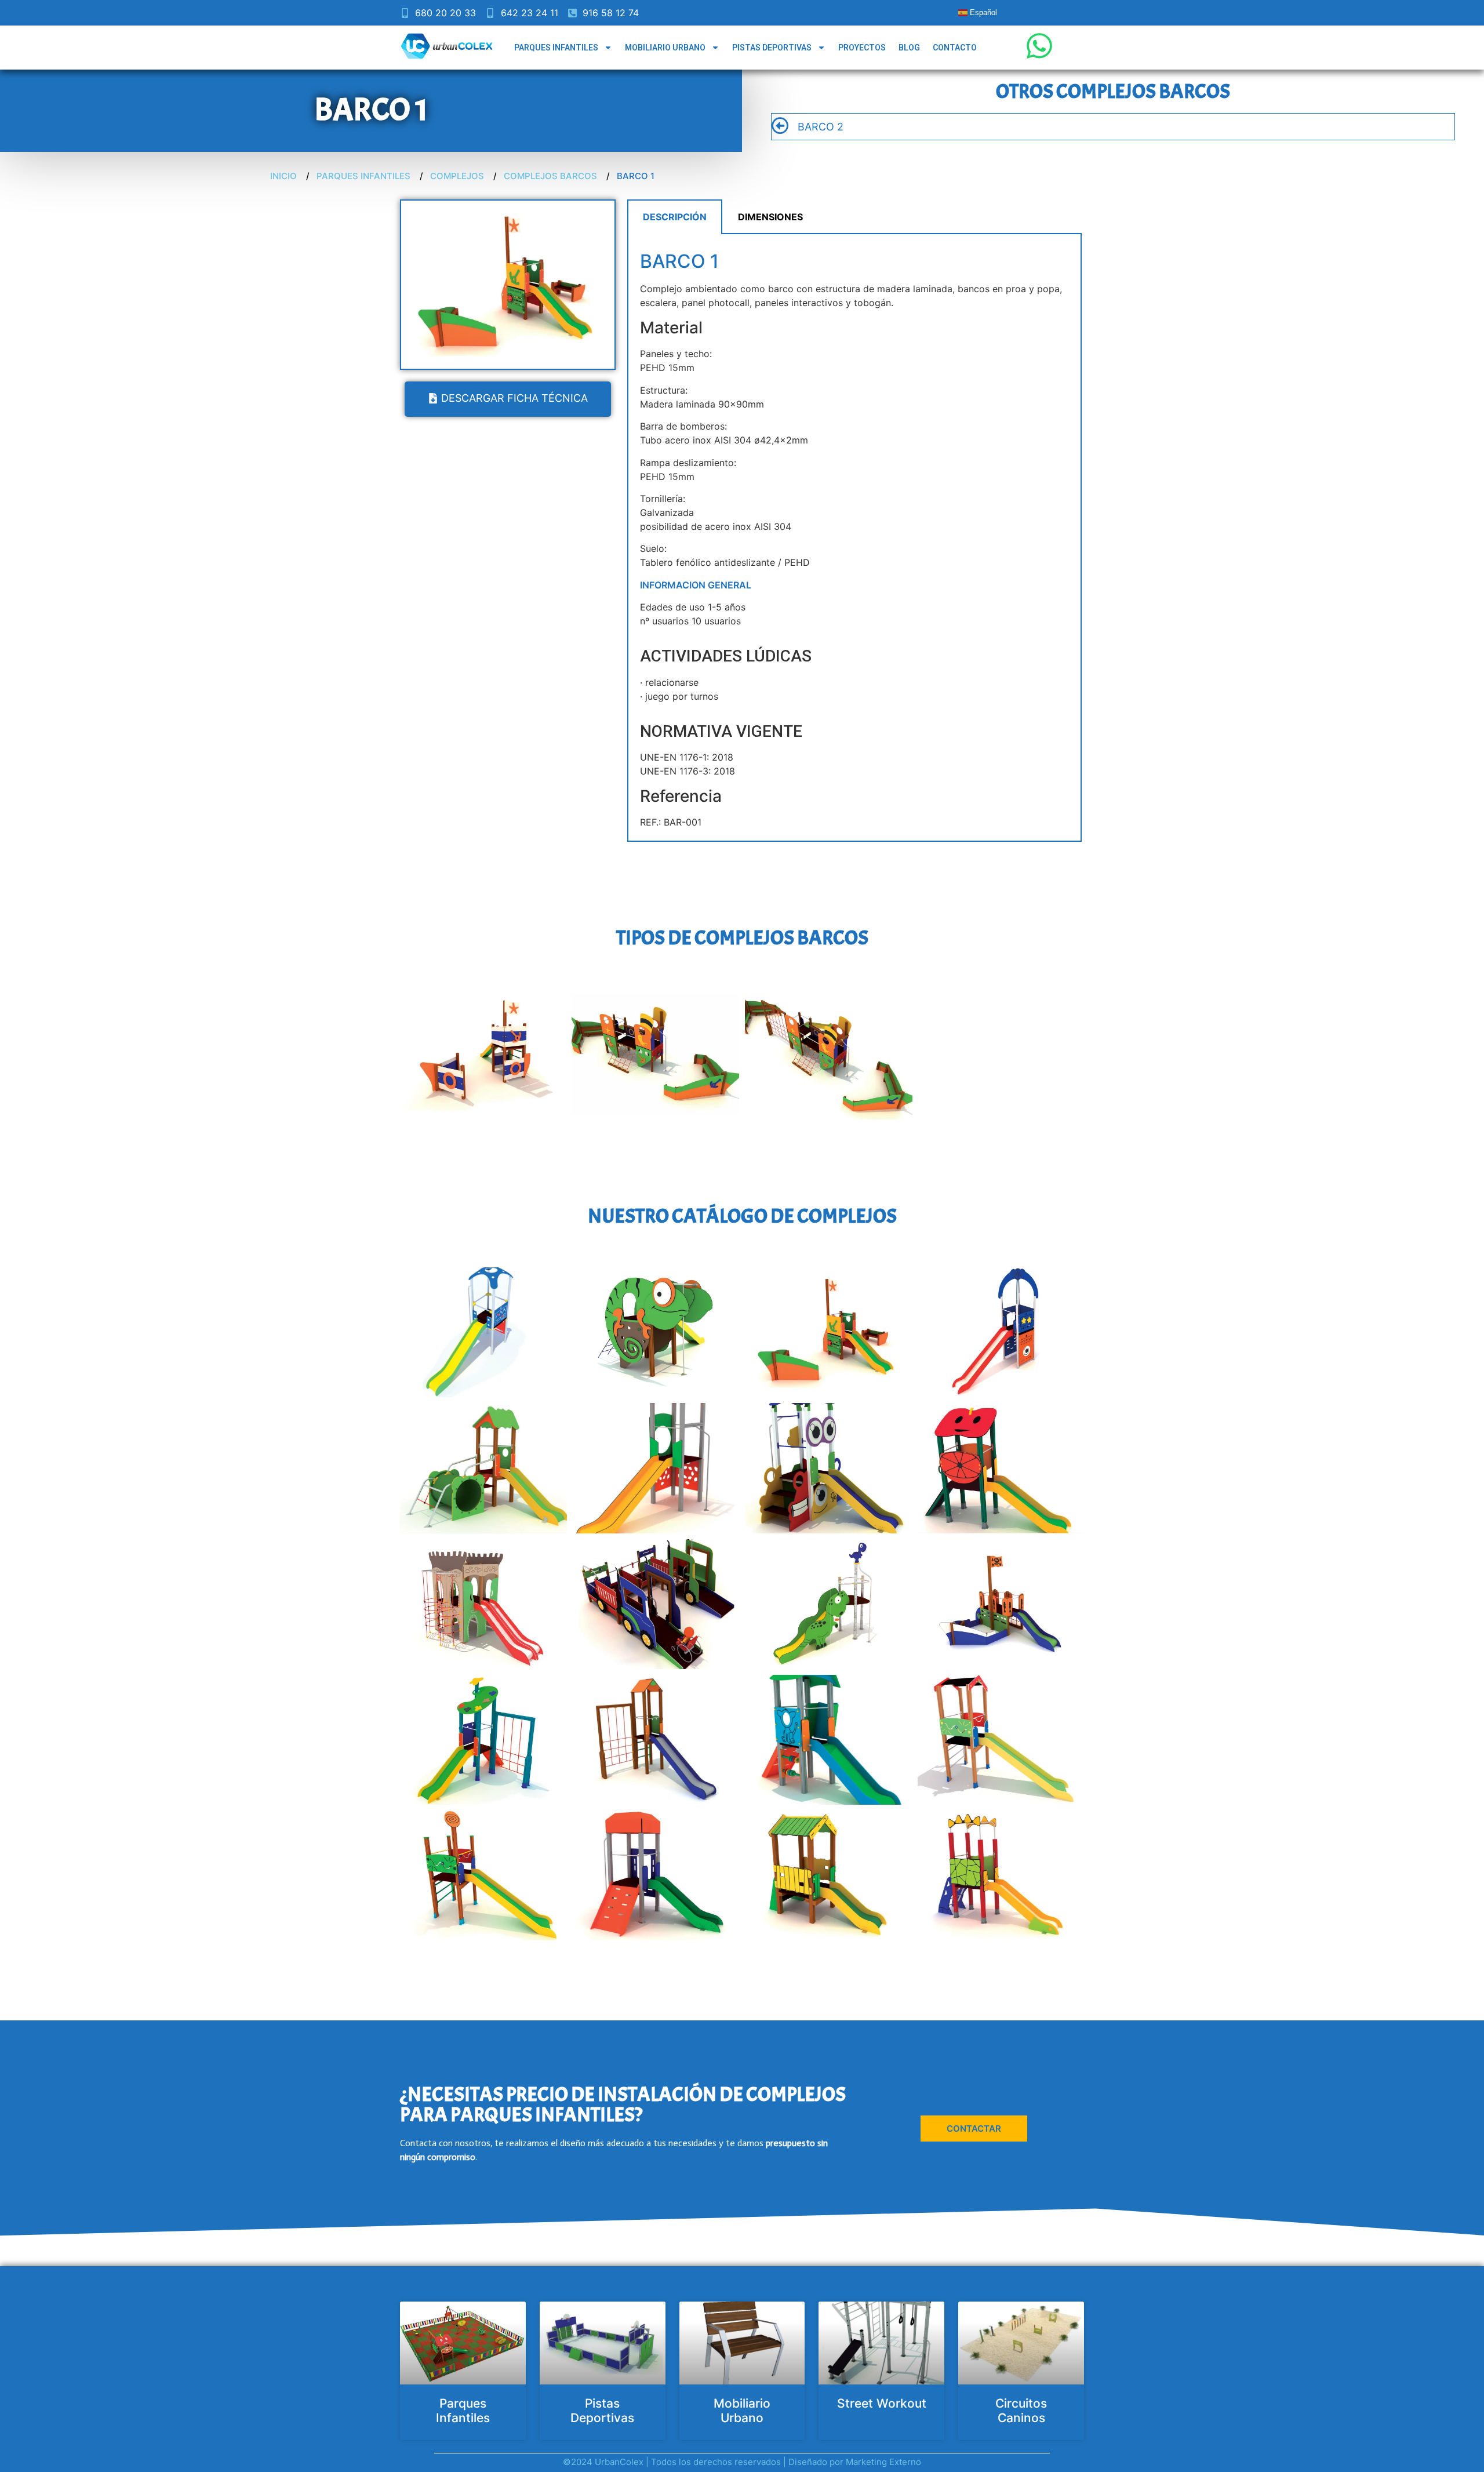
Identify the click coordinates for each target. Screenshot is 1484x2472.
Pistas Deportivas (772, 48)
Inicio (283, 176)
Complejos (457, 176)
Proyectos (862, 48)
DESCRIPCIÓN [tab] (675, 217)
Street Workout (882, 2403)
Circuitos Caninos (1021, 2411)
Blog (909, 48)
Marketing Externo (883, 2462)
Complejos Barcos (550, 176)
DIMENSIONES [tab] (770, 217)
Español (982, 12)
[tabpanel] (854, 538)
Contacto (955, 48)
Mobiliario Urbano (665, 48)
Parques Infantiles (556, 48)
